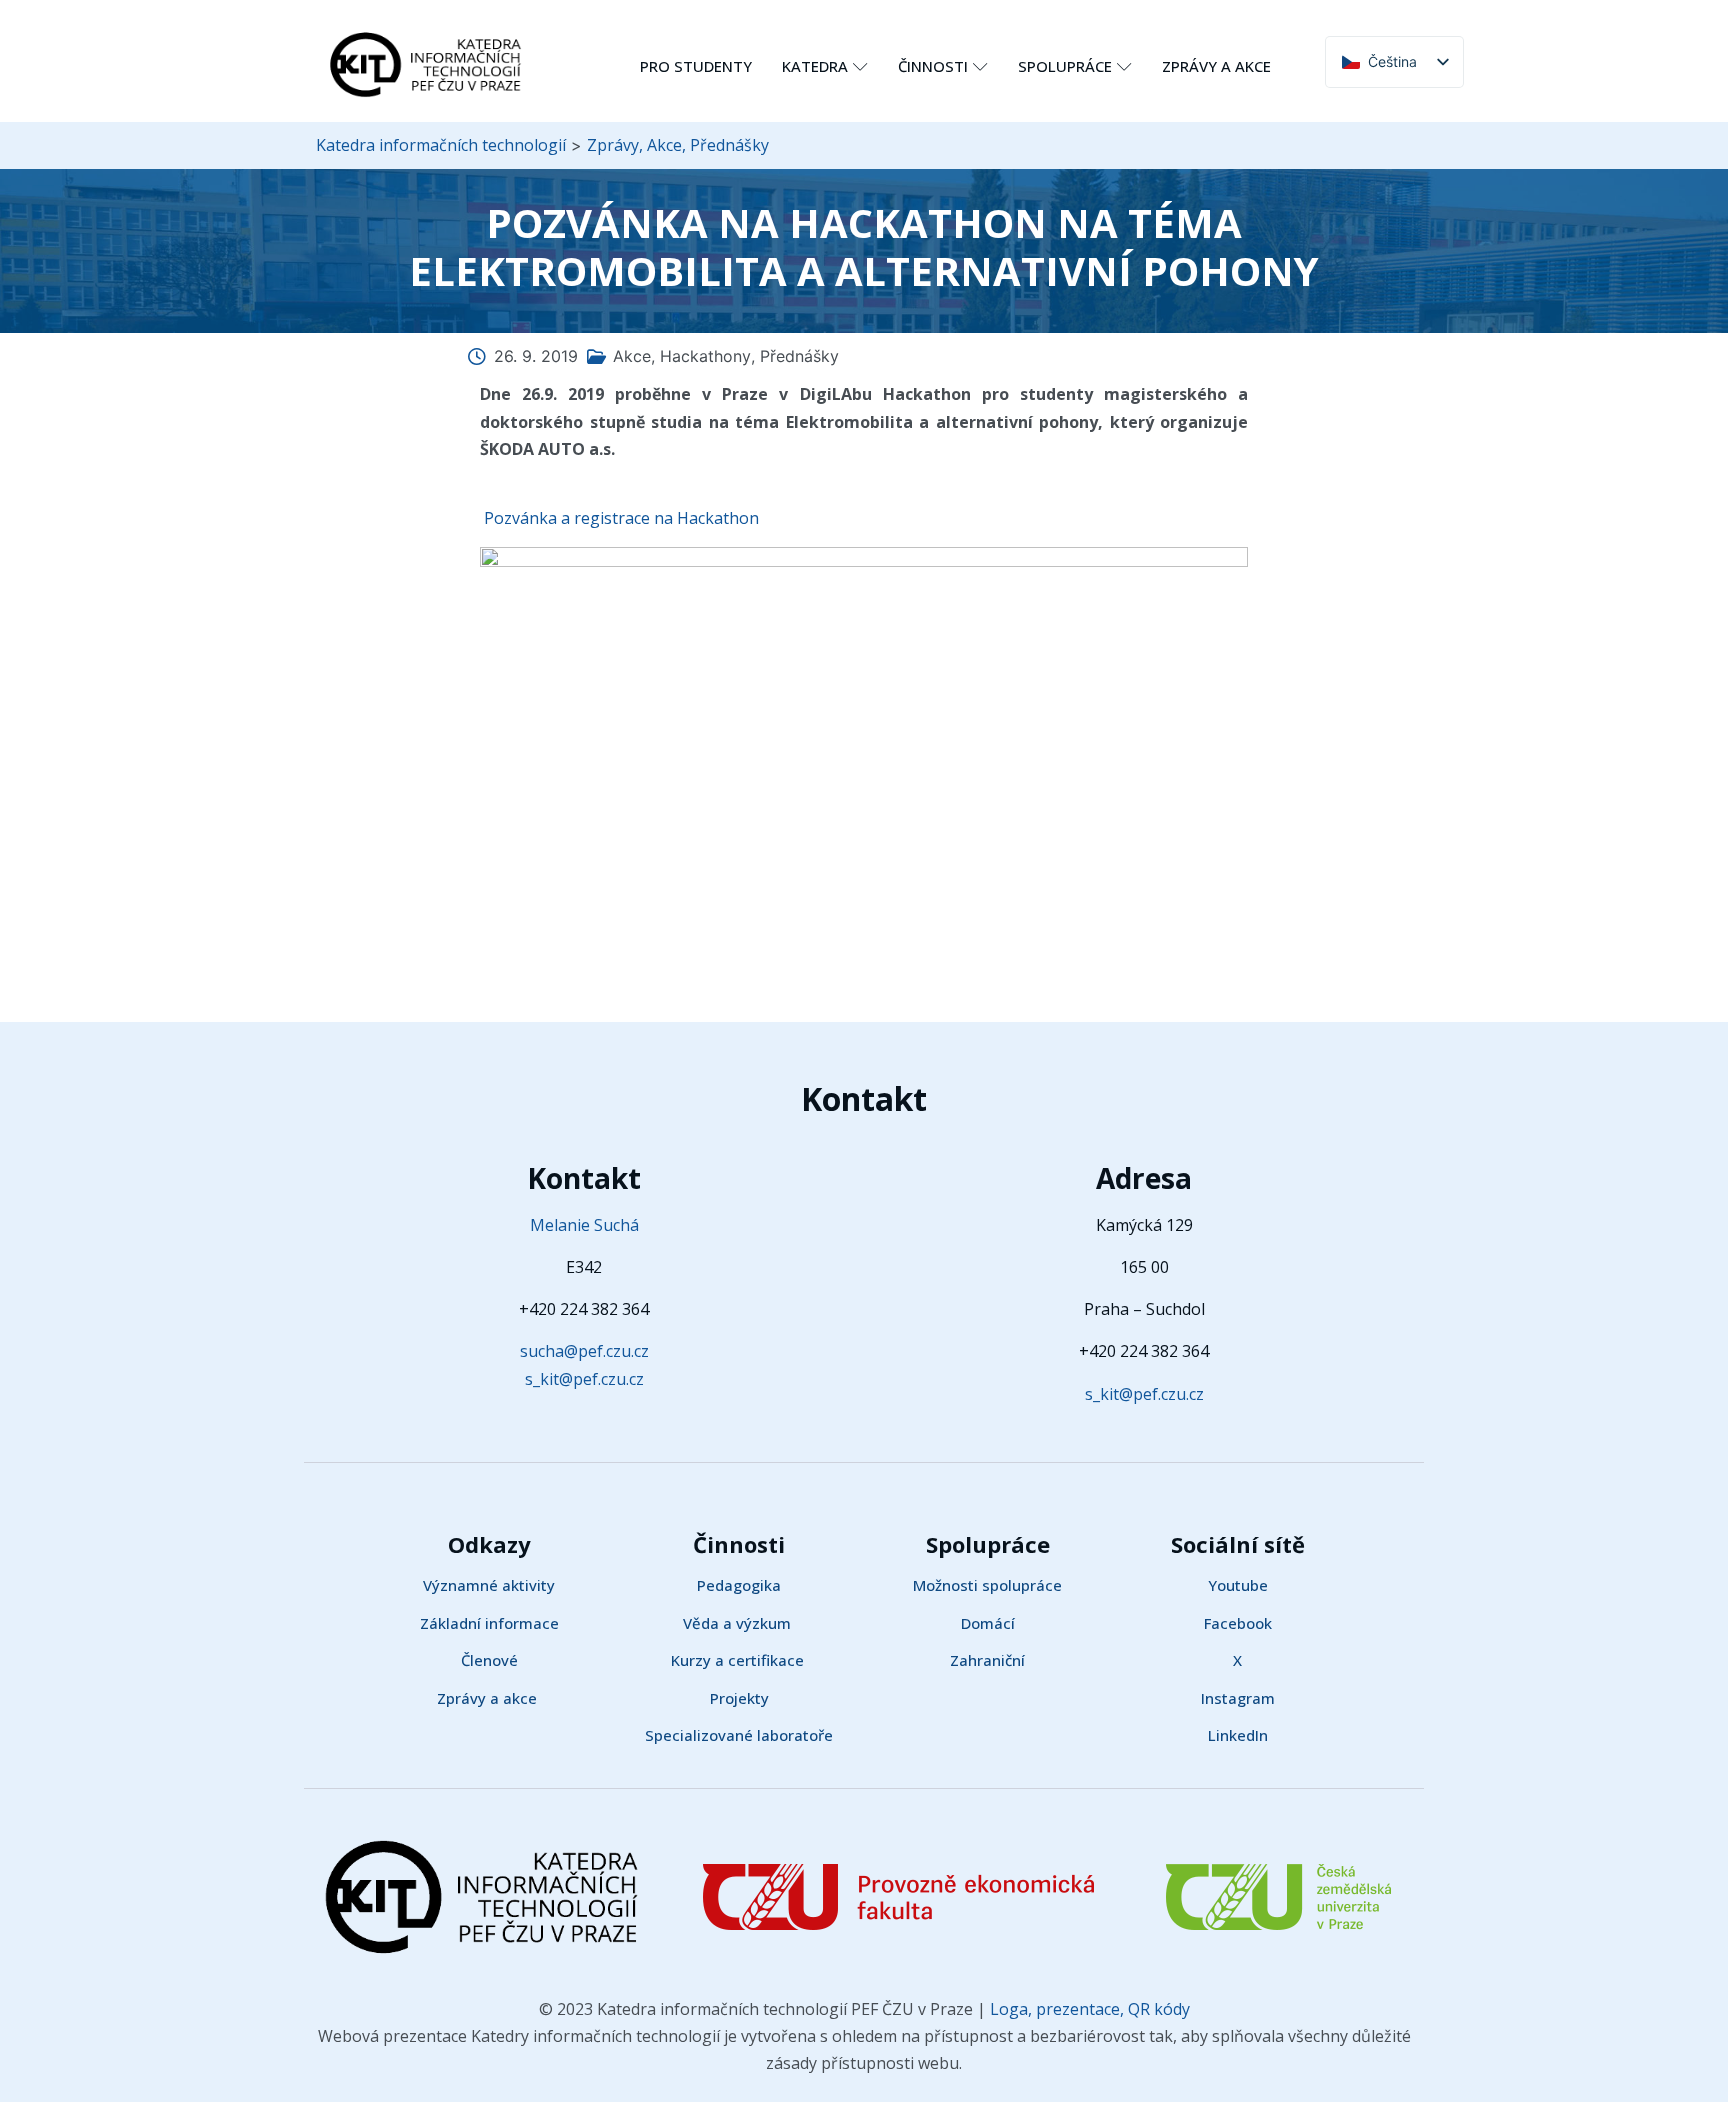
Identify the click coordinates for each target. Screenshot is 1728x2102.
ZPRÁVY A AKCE (1216, 66)
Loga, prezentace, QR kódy (1088, 2009)
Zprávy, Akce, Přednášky (678, 145)
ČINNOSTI (933, 66)
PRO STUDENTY (696, 66)
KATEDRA (815, 66)
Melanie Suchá (584, 1225)
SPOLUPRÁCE (1065, 66)
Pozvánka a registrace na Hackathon (619, 518)
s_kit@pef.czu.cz (584, 1379)
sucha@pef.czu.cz (584, 1351)
